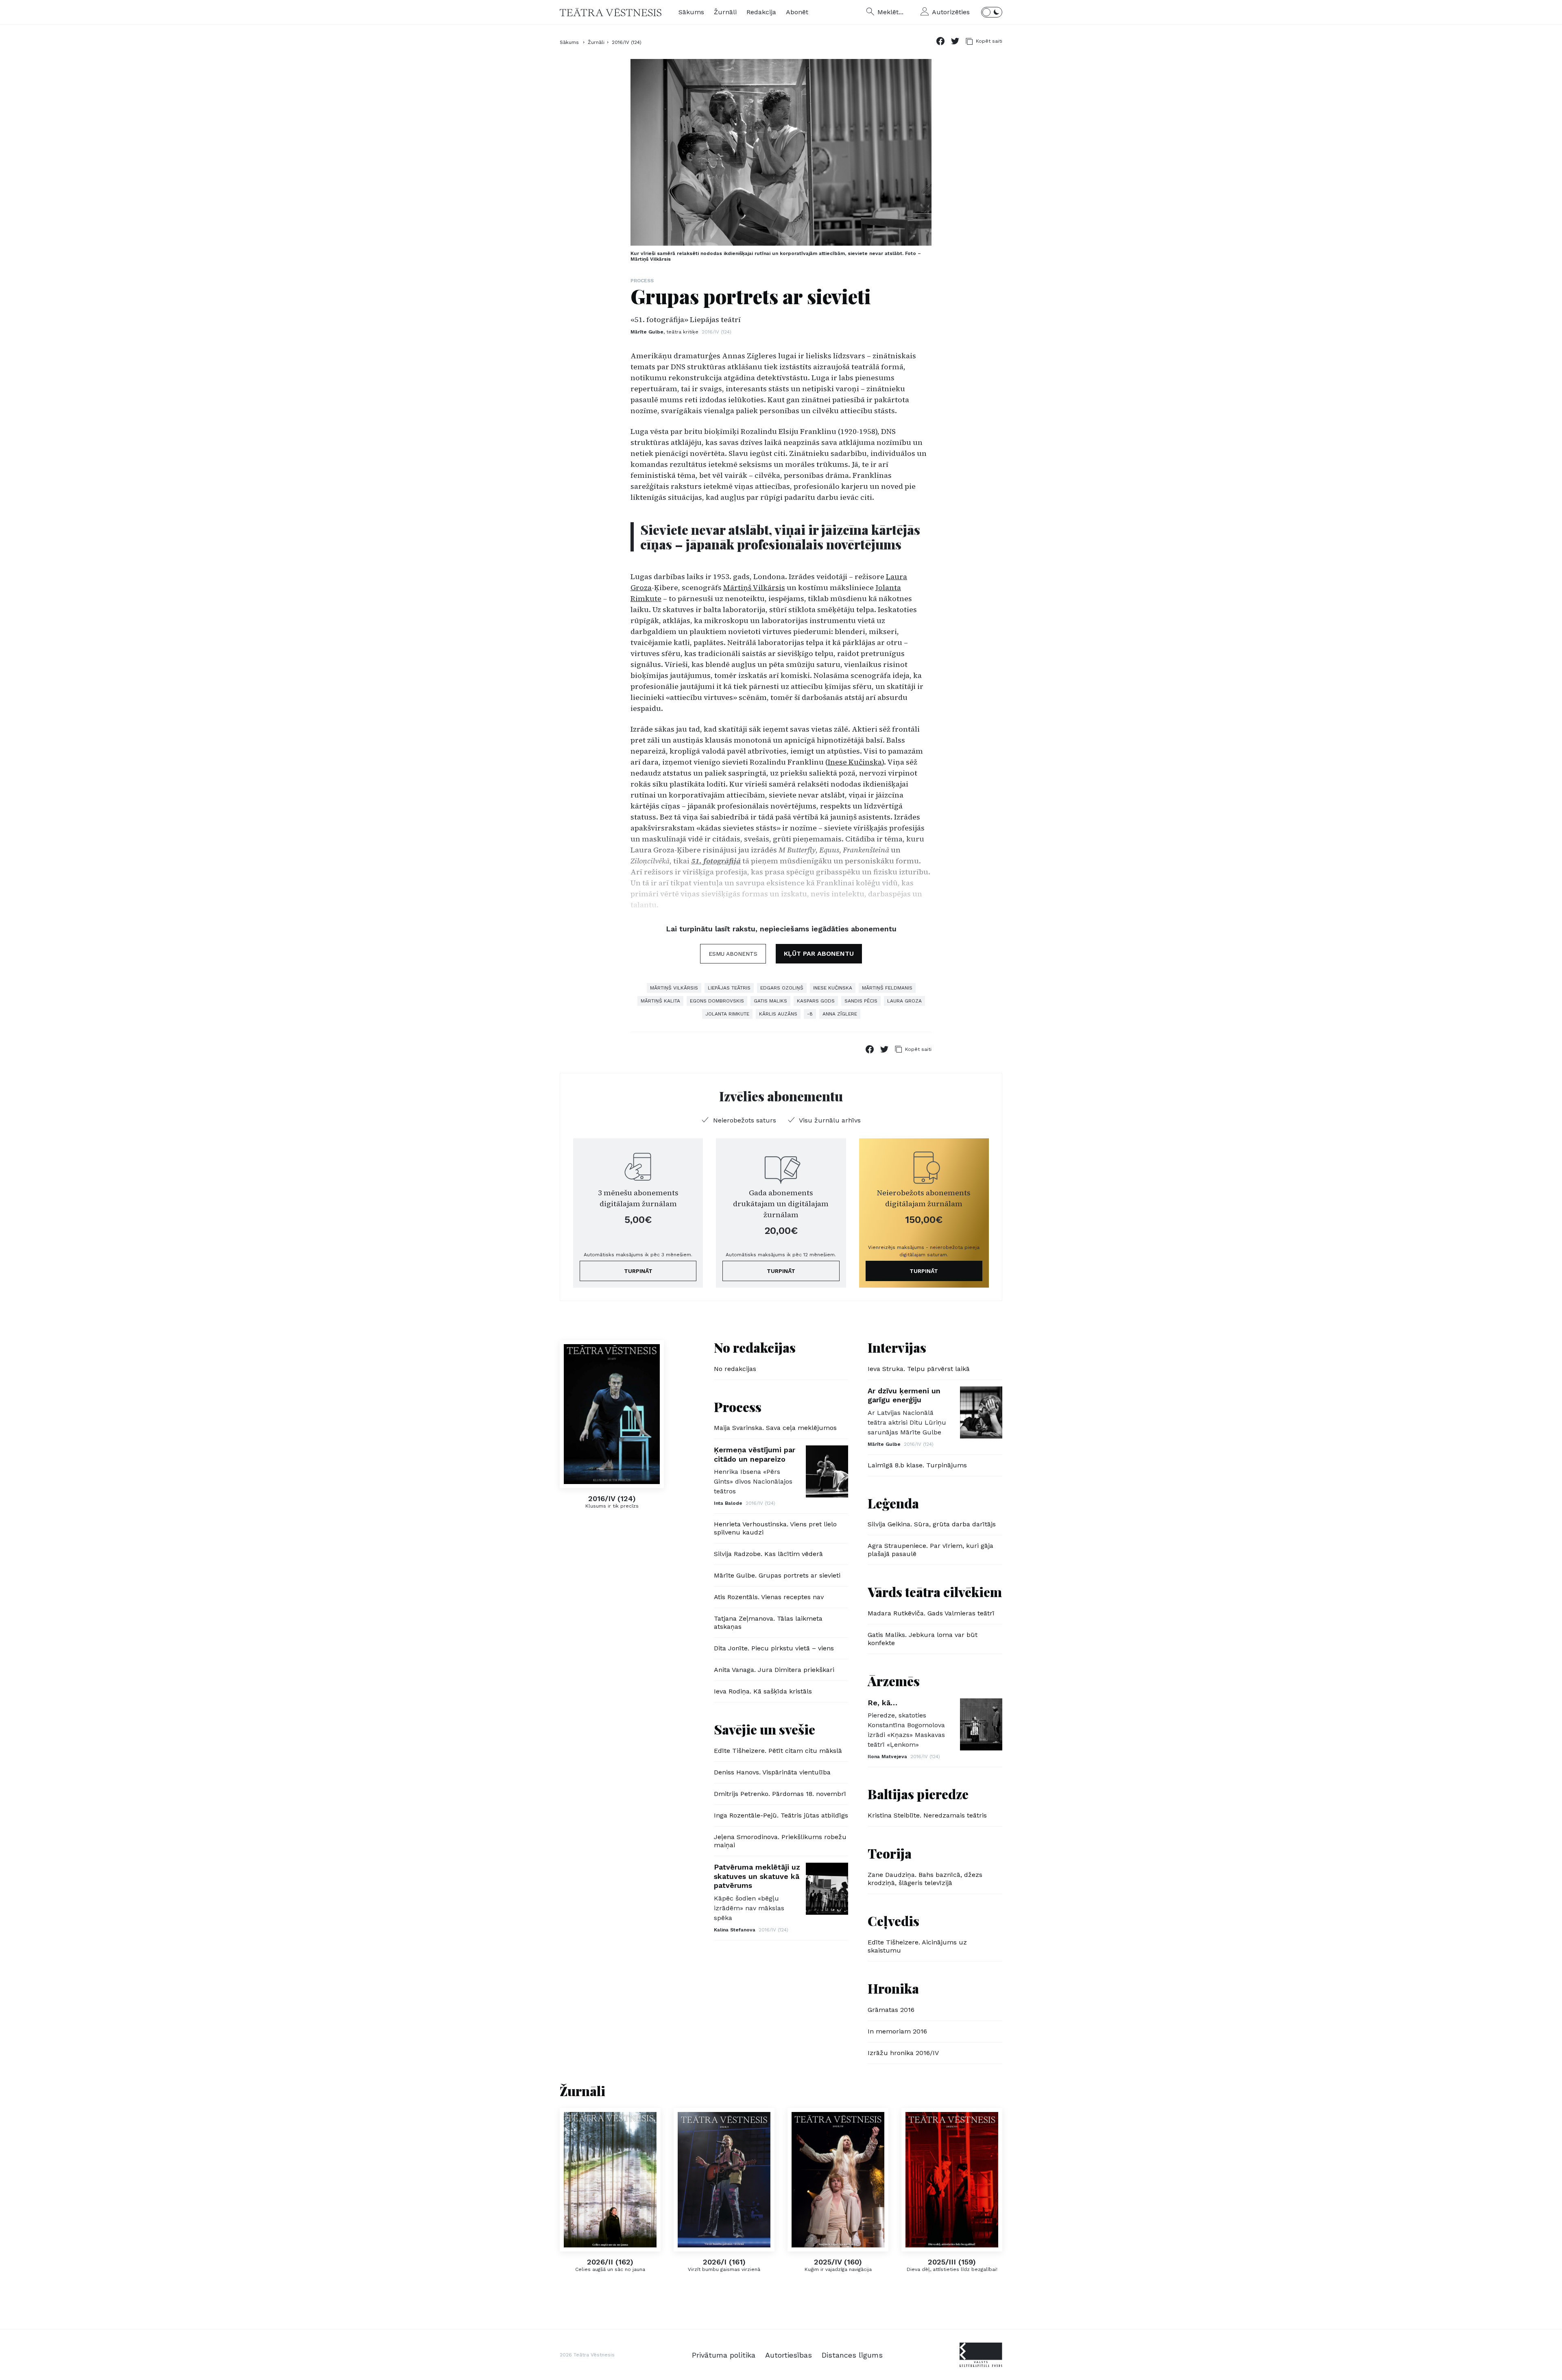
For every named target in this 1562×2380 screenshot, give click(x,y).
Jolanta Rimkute (727, 1014)
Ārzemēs (894, 1681)
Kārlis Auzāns (778, 1014)
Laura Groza (904, 1001)
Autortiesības (789, 2355)
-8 (810, 1014)
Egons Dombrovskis (717, 1001)
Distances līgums (852, 2355)
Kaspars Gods (816, 1001)
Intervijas (897, 1347)
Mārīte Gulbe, (664, 332)
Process (642, 281)
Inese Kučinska (855, 762)
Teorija (890, 1853)
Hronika (893, 1988)
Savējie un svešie (765, 1729)
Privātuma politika (724, 2355)
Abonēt (797, 12)
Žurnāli (725, 12)
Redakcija (761, 12)
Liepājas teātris (729, 988)
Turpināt (638, 1271)
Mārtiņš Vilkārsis (754, 587)
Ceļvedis (893, 1921)
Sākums (691, 12)
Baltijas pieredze (918, 1794)
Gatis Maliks (770, 1001)
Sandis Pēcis (861, 1001)
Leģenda (893, 1503)
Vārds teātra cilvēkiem (935, 1592)
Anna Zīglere (840, 1014)
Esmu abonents (733, 954)
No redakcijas (755, 1347)
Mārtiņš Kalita (660, 1001)
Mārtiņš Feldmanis (887, 988)
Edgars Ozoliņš (782, 988)
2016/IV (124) (627, 42)
